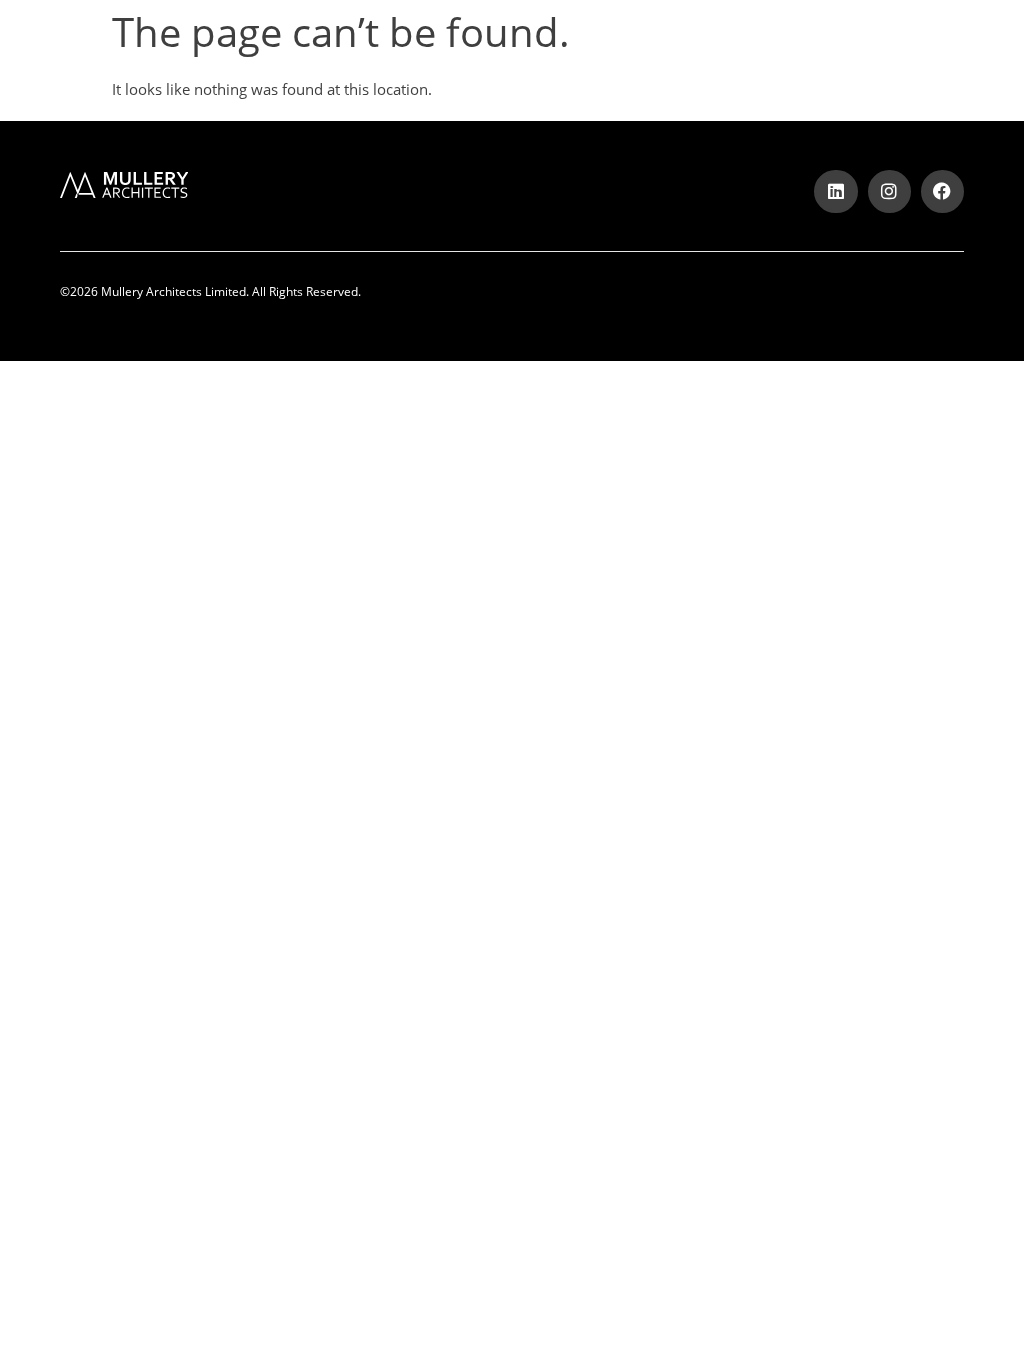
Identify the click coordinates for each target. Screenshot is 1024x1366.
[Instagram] (889, 191)
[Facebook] (942, 191)
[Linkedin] (835, 191)
